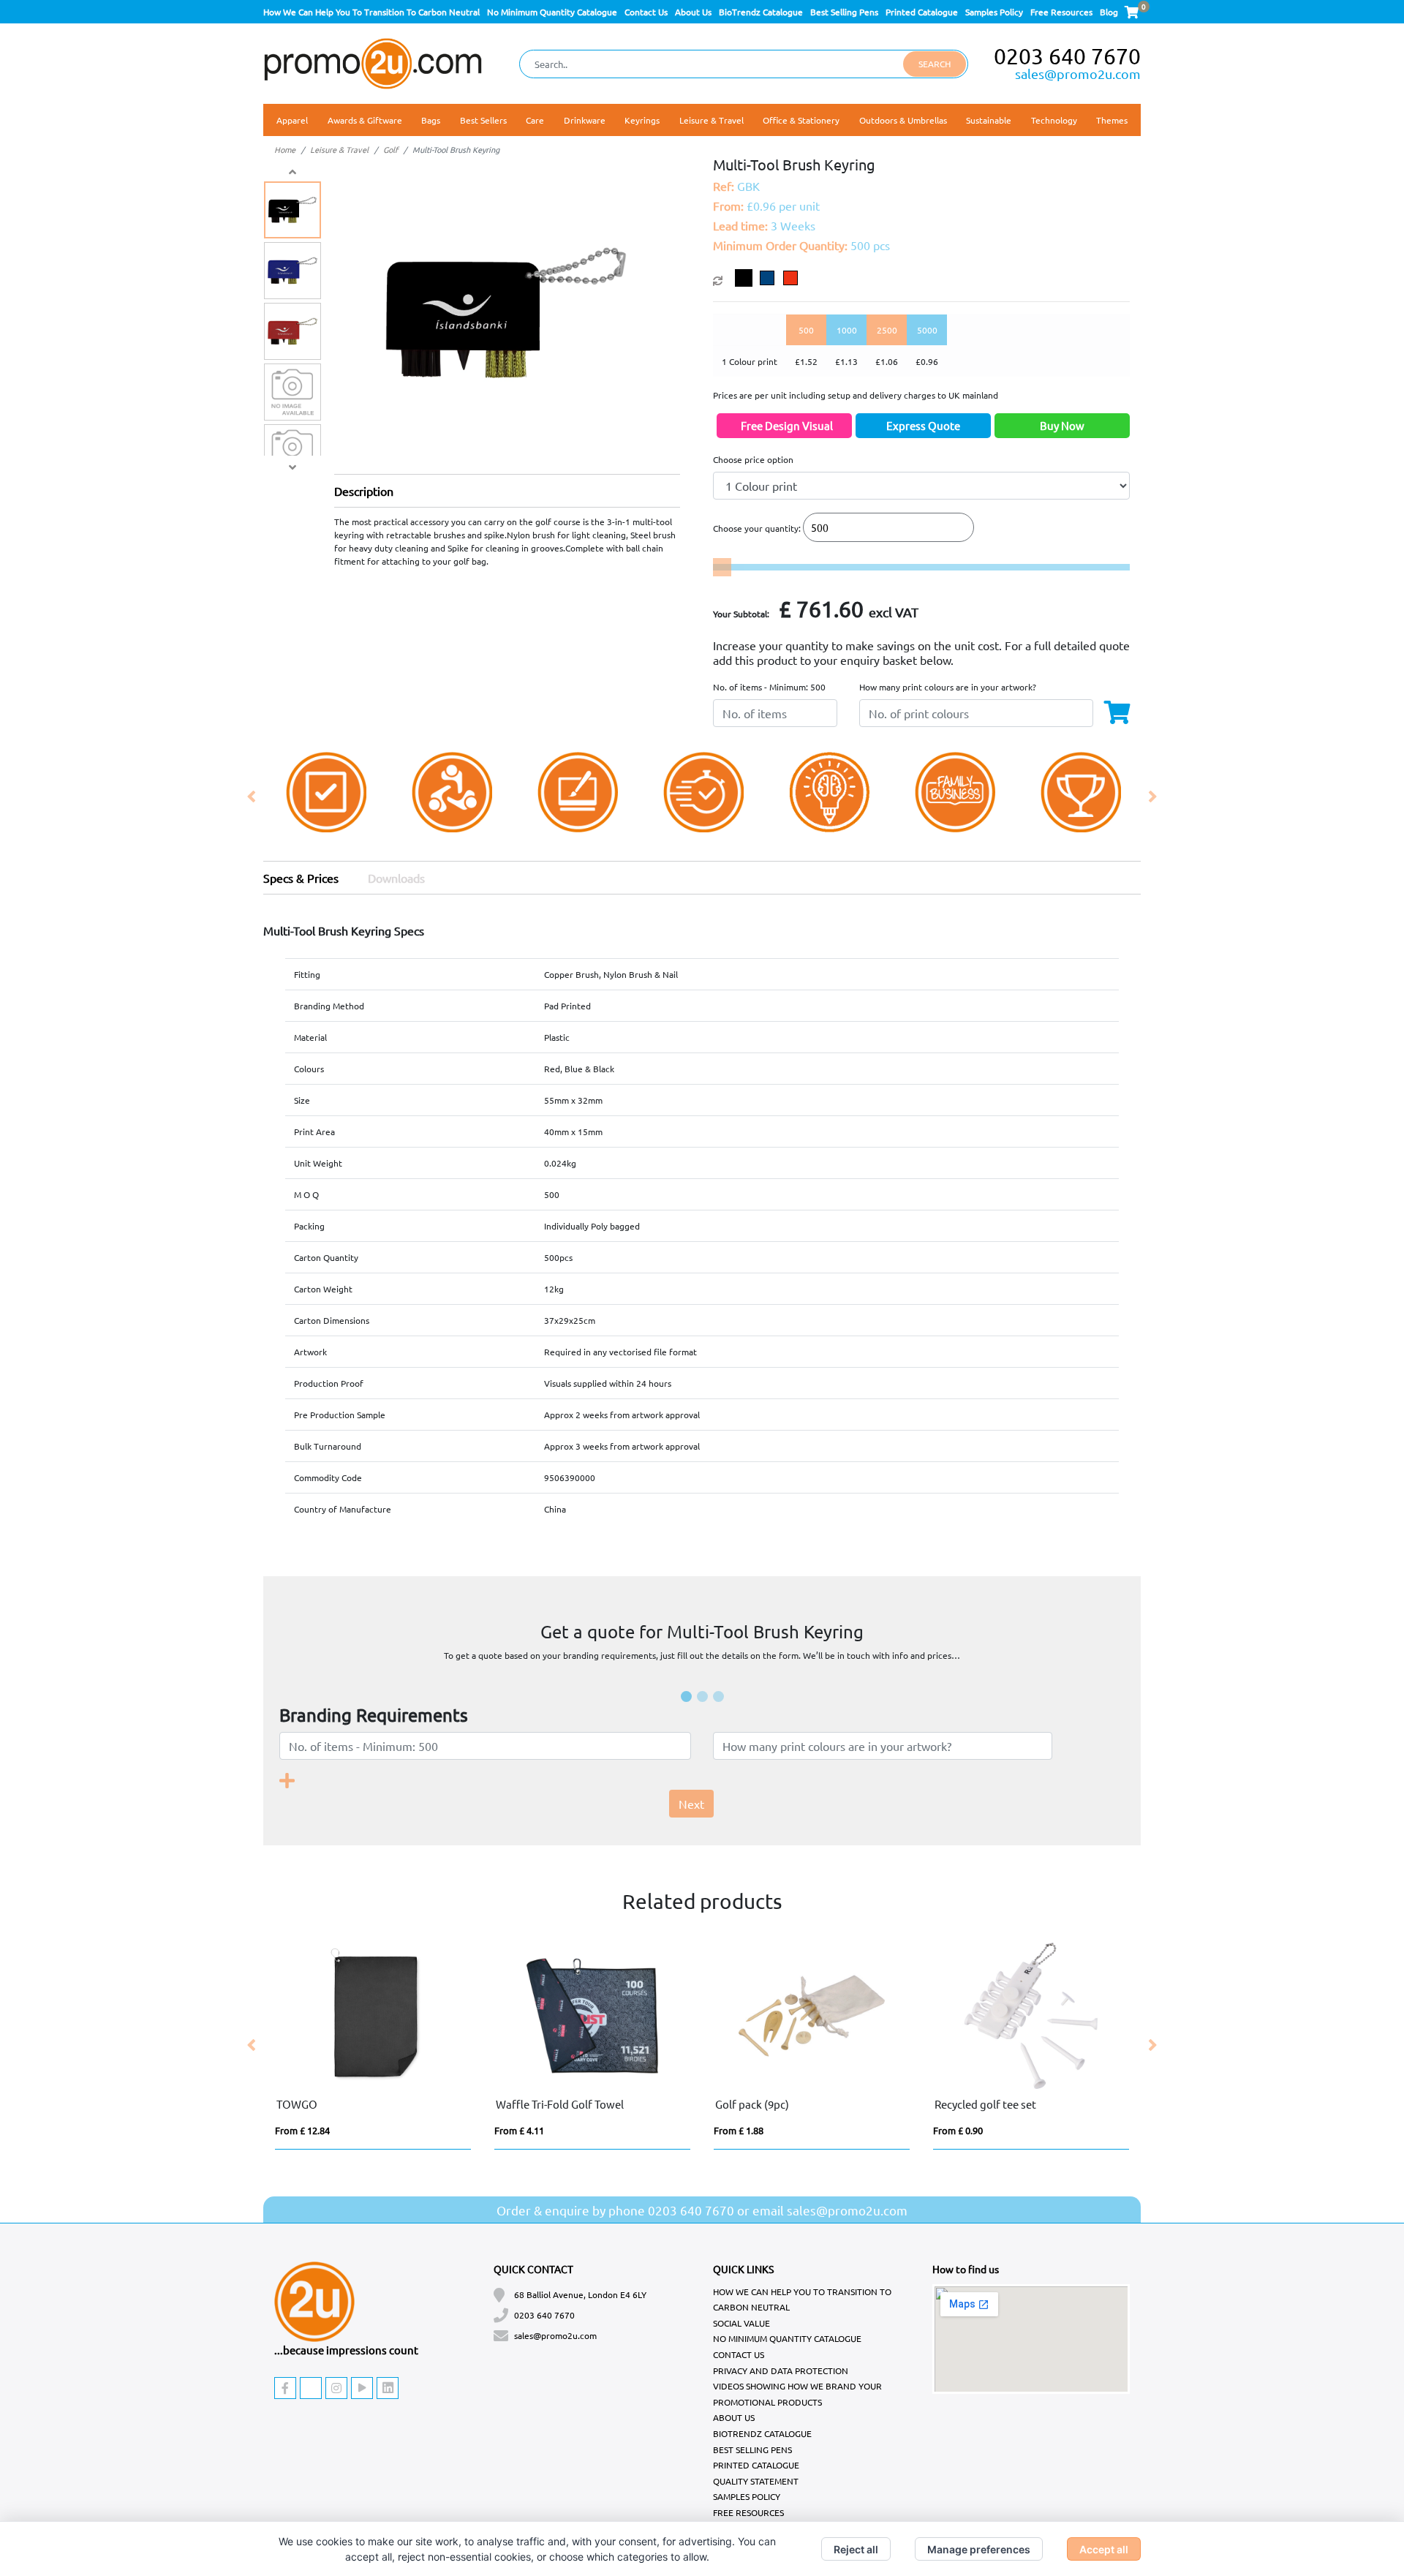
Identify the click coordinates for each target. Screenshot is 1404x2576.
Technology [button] (1054, 120)
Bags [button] (431, 120)
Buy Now (1062, 425)
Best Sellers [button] (483, 120)
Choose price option (753, 459)
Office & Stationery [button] (801, 120)
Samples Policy (994, 12)
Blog (1109, 12)
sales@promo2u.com (1078, 74)
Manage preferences (979, 2549)
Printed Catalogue (922, 12)
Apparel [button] (292, 120)
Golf (390, 149)
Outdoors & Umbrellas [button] (903, 120)
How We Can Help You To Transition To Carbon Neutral (371, 12)
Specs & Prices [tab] (301, 878)
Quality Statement (756, 2481)
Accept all (1104, 2549)
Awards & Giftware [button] (365, 120)
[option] (326, 797)
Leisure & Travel (339, 149)
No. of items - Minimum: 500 (769, 687)
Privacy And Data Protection (781, 2370)
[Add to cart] (1124, 710)
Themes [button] (1112, 120)
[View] (292, 210)
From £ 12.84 (302, 2130)
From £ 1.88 (739, 2130)
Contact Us (646, 12)
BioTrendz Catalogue (761, 12)
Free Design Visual (787, 425)
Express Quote (923, 425)
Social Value (741, 2323)
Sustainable (989, 120)
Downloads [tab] (396, 878)
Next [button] (1152, 797)
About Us (693, 12)
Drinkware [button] (585, 120)
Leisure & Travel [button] (712, 120)
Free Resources (1061, 12)
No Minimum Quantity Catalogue (552, 12)
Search (935, 64)
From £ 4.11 (519, 2130)
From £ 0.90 (958, 2130)
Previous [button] (252, 797)
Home (285, 149)
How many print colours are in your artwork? (948, 687)
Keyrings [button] (642, 120)
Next (691, 1804)
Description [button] (364, 491)
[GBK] (747, 278)
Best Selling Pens (844, 12)
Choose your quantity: (757, 528)
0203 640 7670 (1067, 56)
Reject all (856, 2549)
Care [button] (535, 120)
